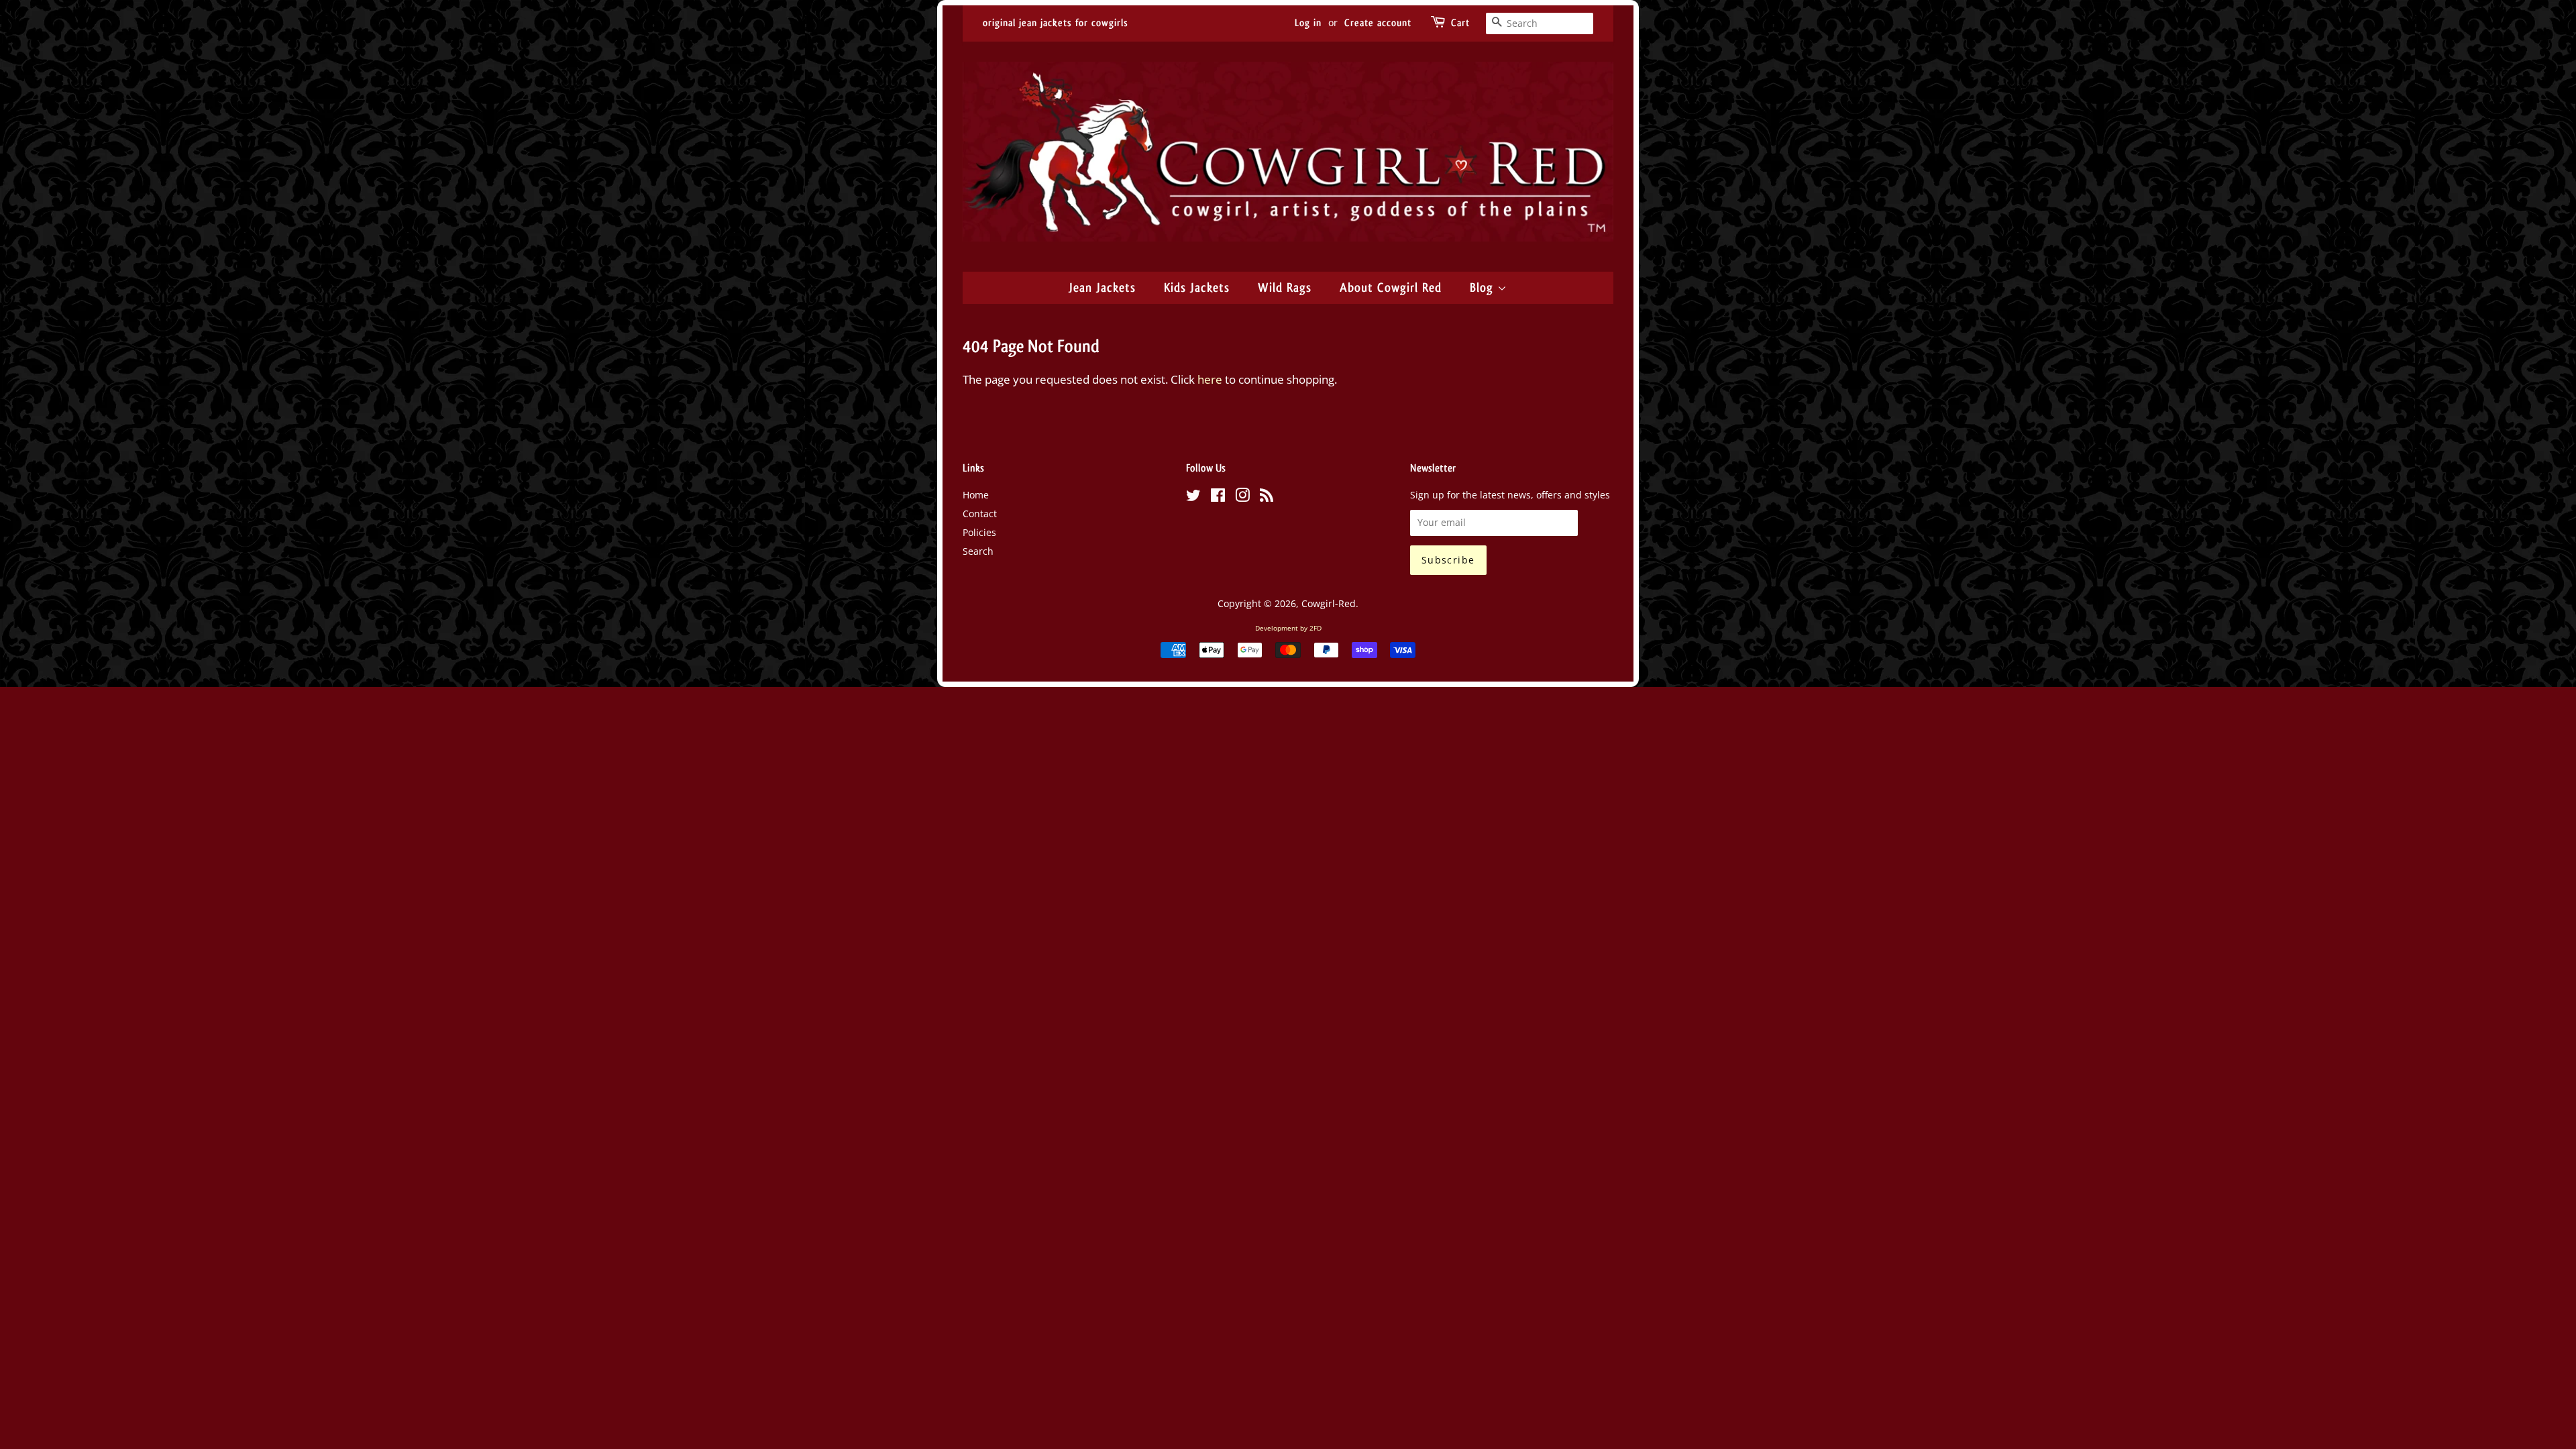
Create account (1378, 23)
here (1210, 379)
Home (976, 495)
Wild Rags (1285, 288)
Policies (979, 532)
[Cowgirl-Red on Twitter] (1193, 497)
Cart (1460, 23)
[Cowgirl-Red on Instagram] (1242, 497)
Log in (1308, 23)
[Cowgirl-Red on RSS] (1267, 497)
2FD (1316, 628)
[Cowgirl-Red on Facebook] (1218, 497)
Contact (980, 514)
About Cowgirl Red (1391, 288)
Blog (1484, 288)
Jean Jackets (1102, 288)
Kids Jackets (1197, 288)
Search (978, 551)
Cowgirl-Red (1329, 603)
